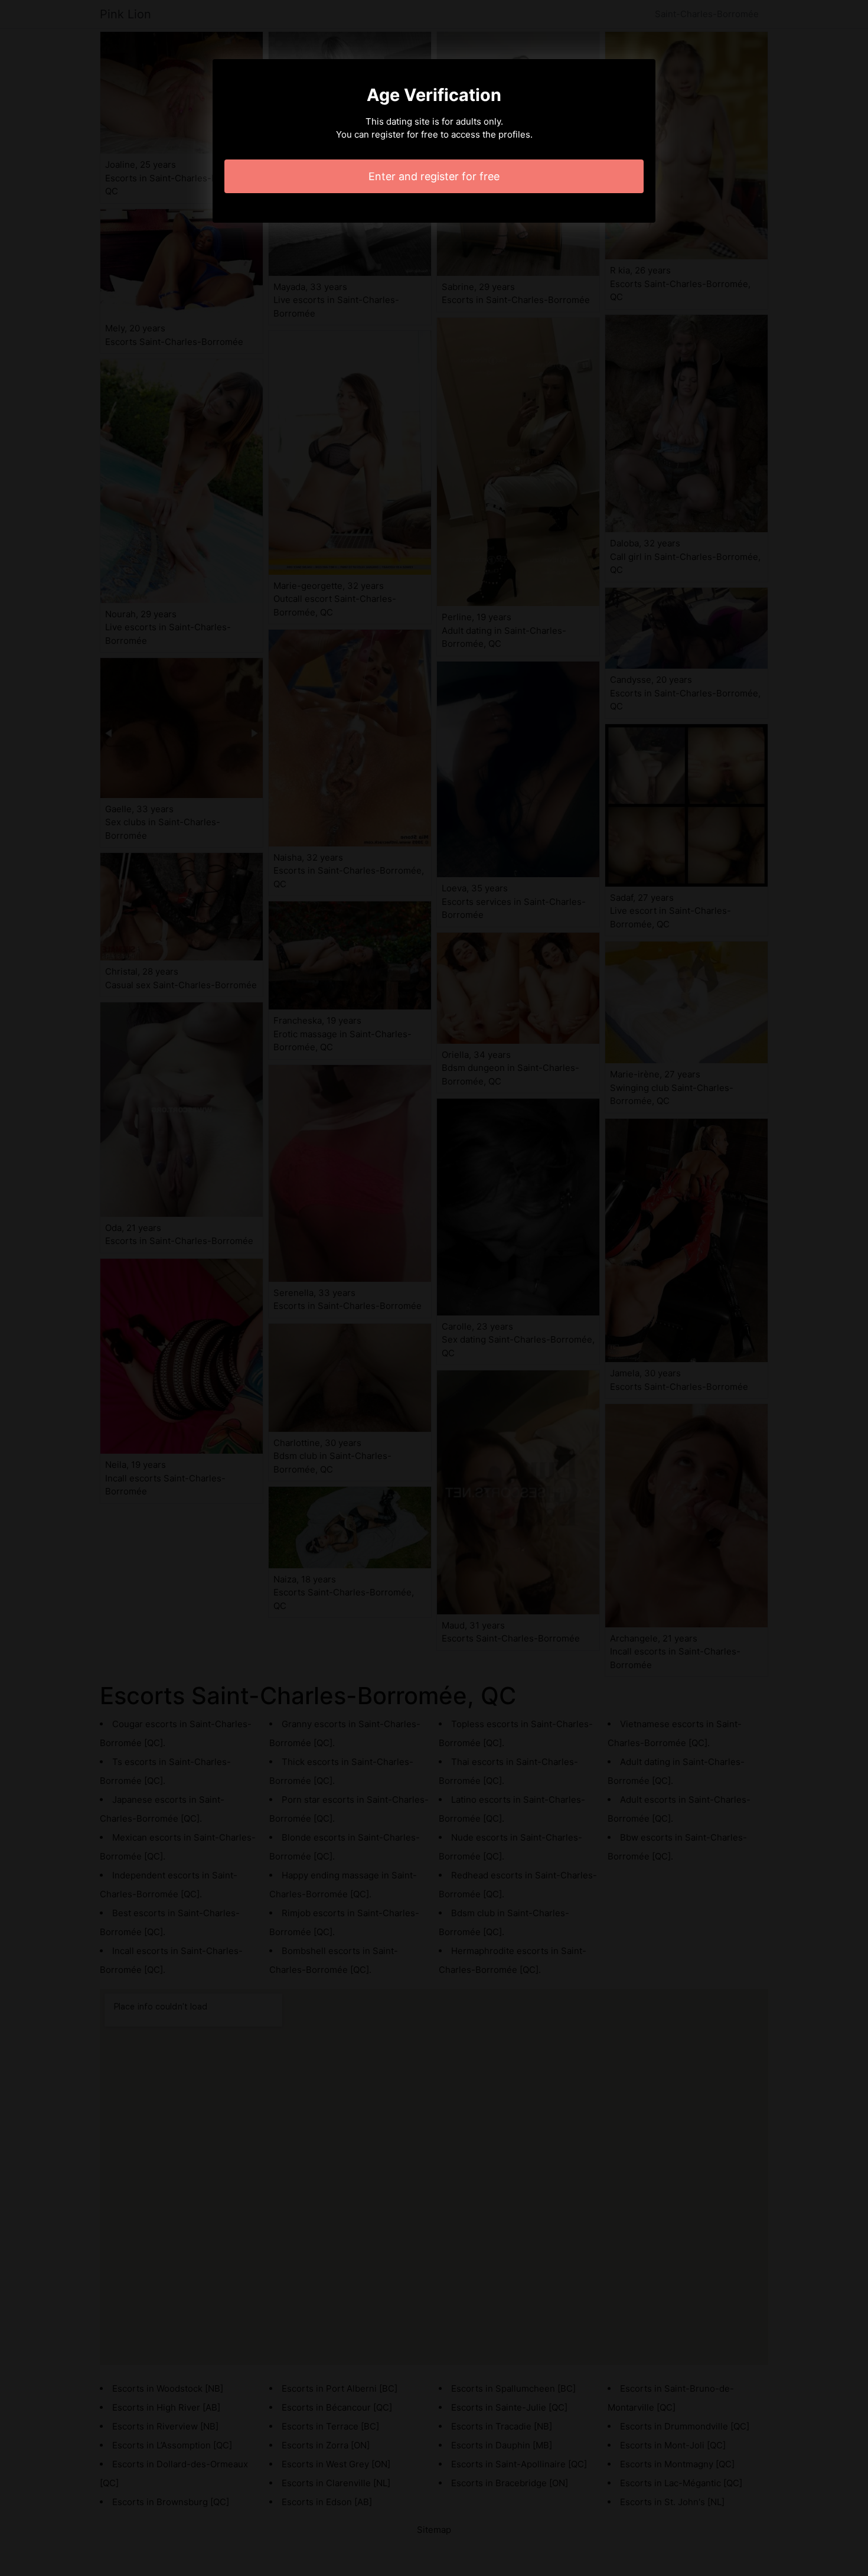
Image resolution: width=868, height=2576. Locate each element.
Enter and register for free (434, 176)
